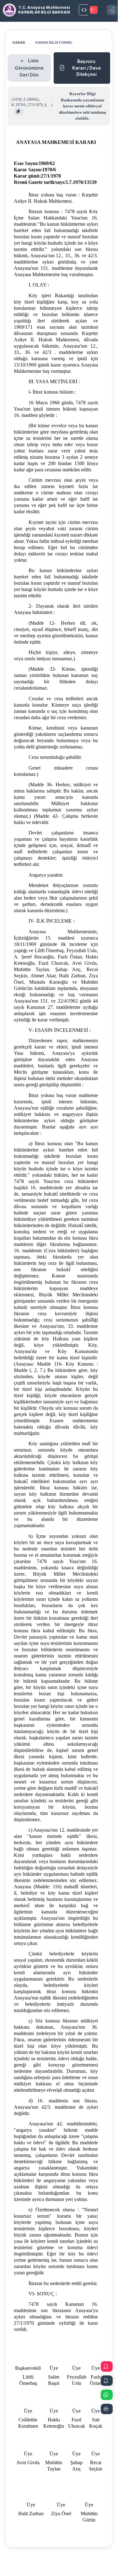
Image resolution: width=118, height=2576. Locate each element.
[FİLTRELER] (84, 10)
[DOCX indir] (107, 2381)
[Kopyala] (19, 111)
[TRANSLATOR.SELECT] (94, 10)
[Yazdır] (107, 2409)
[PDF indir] (107, 2366)
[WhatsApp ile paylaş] (107, 2395)
